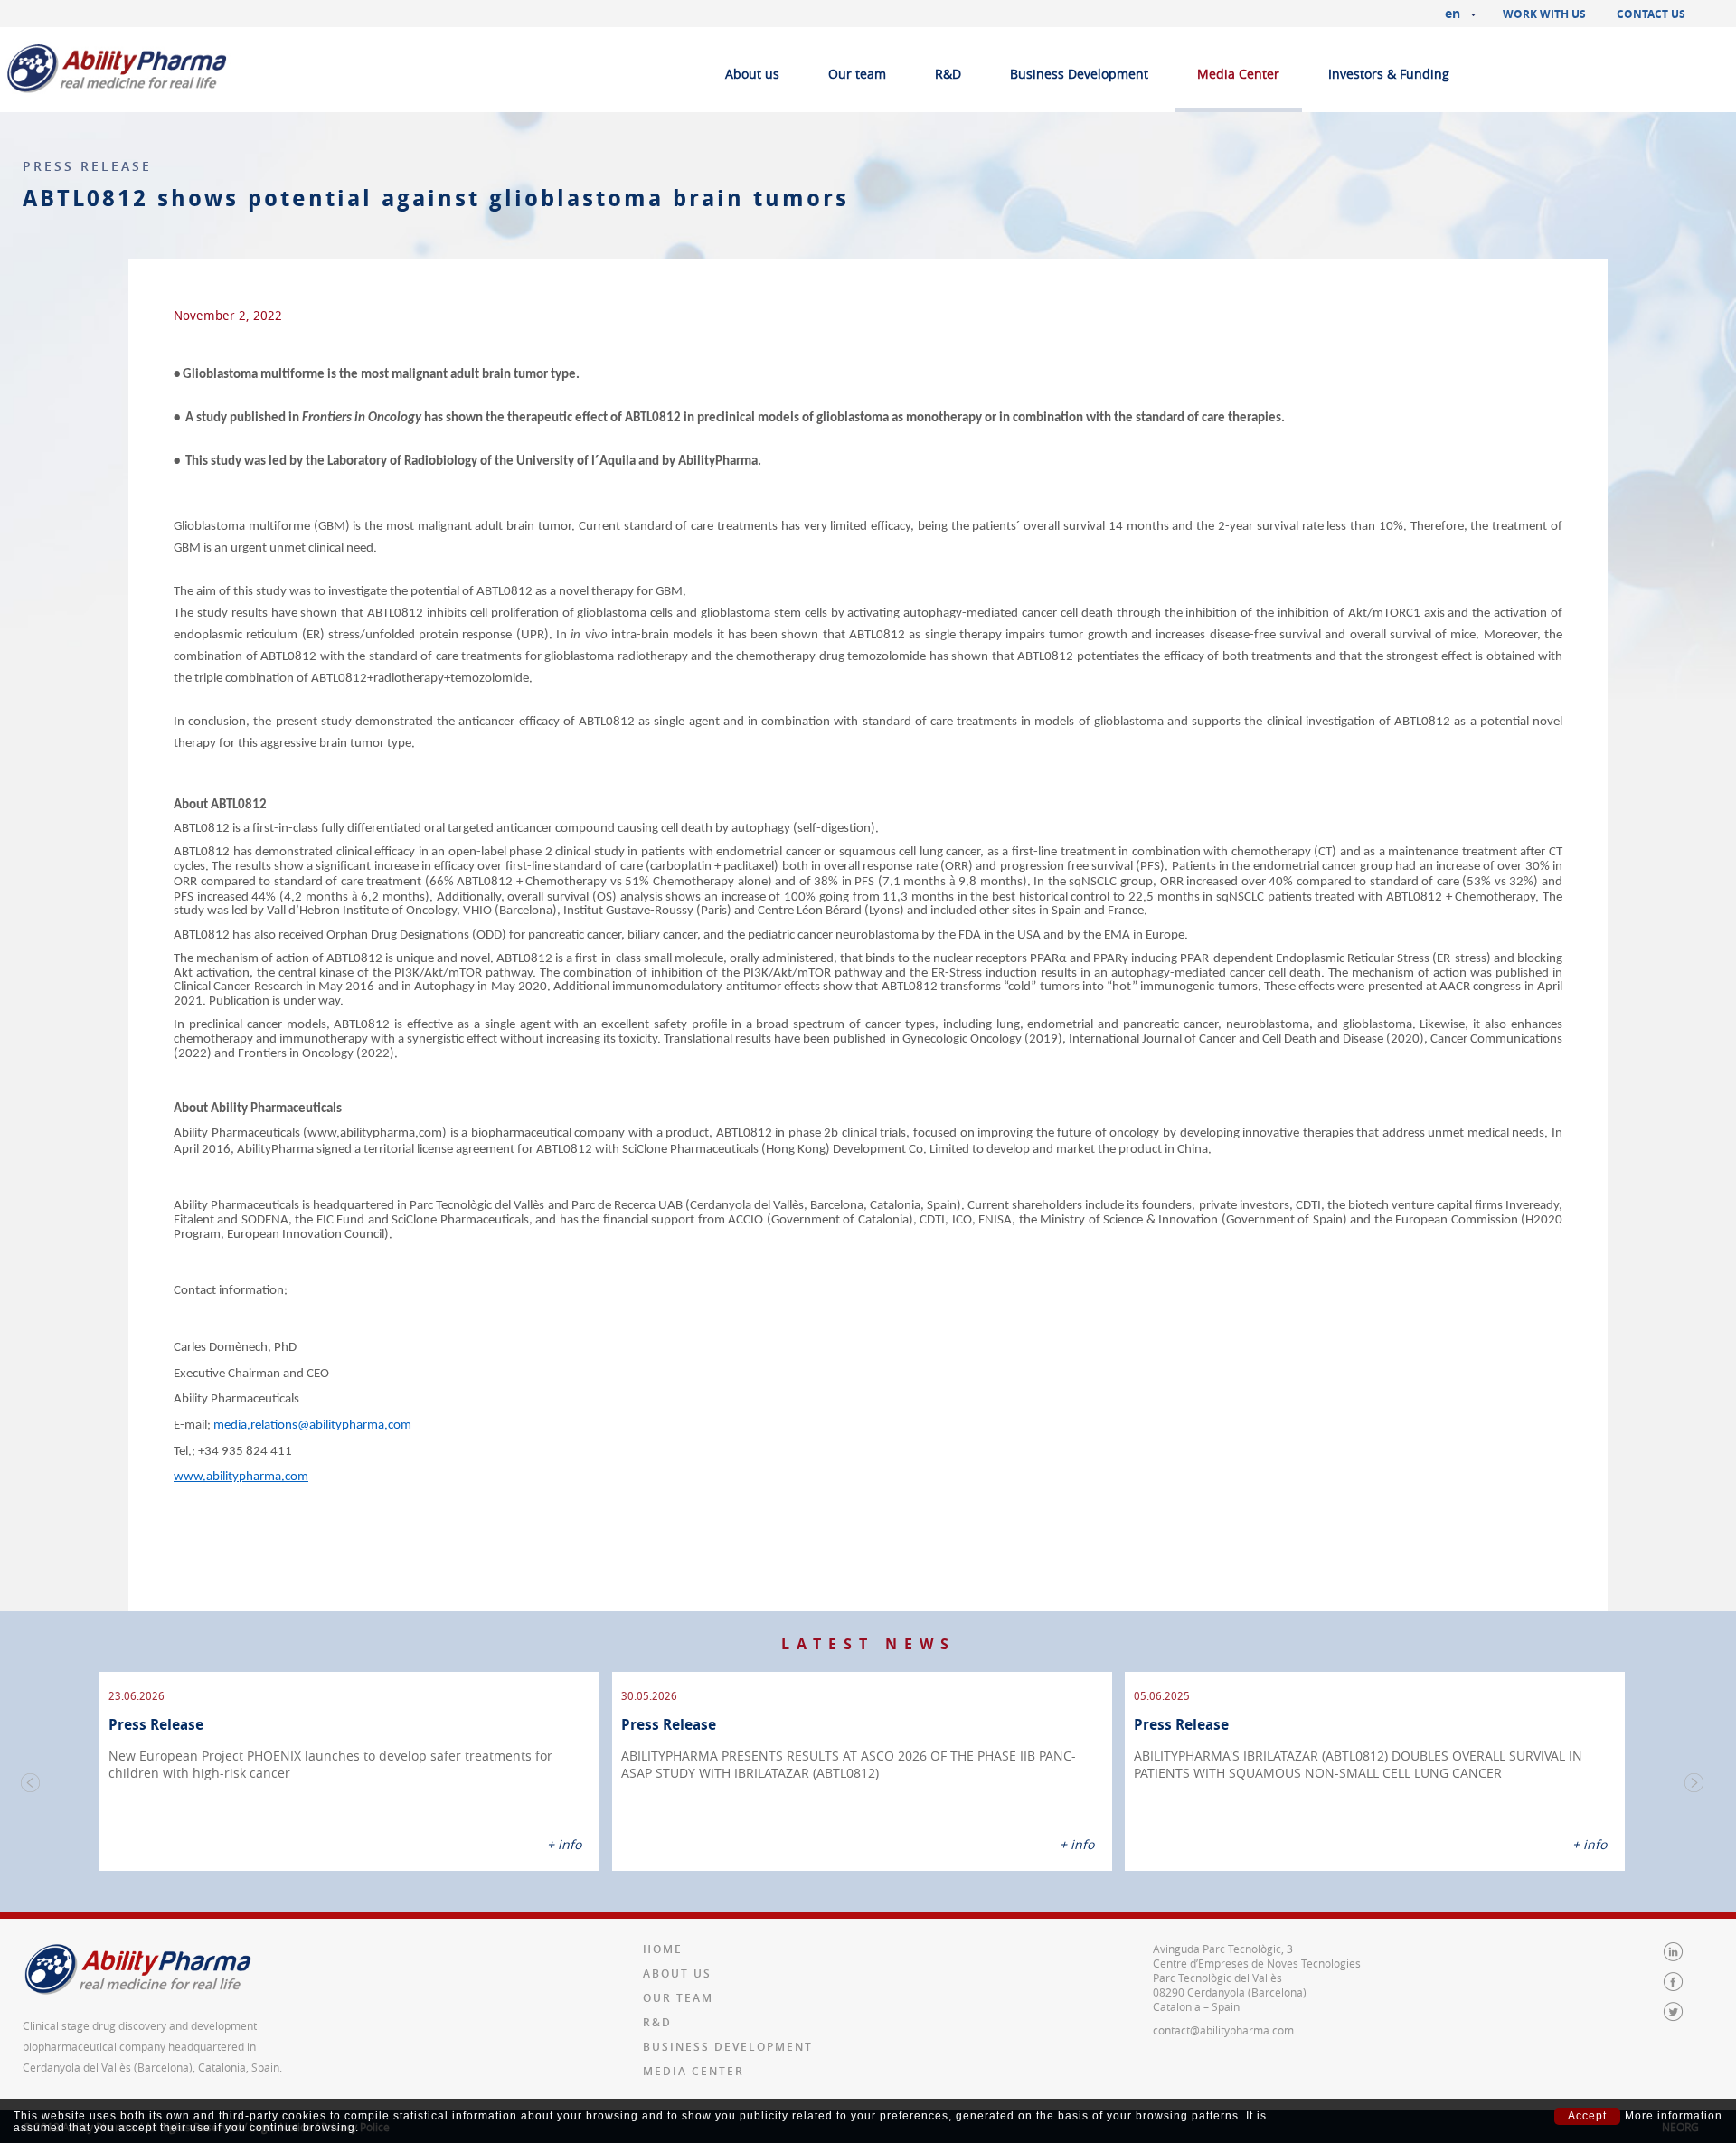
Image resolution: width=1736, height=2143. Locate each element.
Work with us (1544, 14)
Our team (857, 74)
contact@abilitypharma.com (1223, 2030)
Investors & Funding (1389, 74)
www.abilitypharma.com (241, 1477)
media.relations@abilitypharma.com (312, 1426)
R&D (948, 74)
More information (1674, 2116)
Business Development (1079, 74)
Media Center (1238, 74)
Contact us (1651, 14)
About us (752, 74)
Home (663, 1949)
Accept (1587, 2116)
